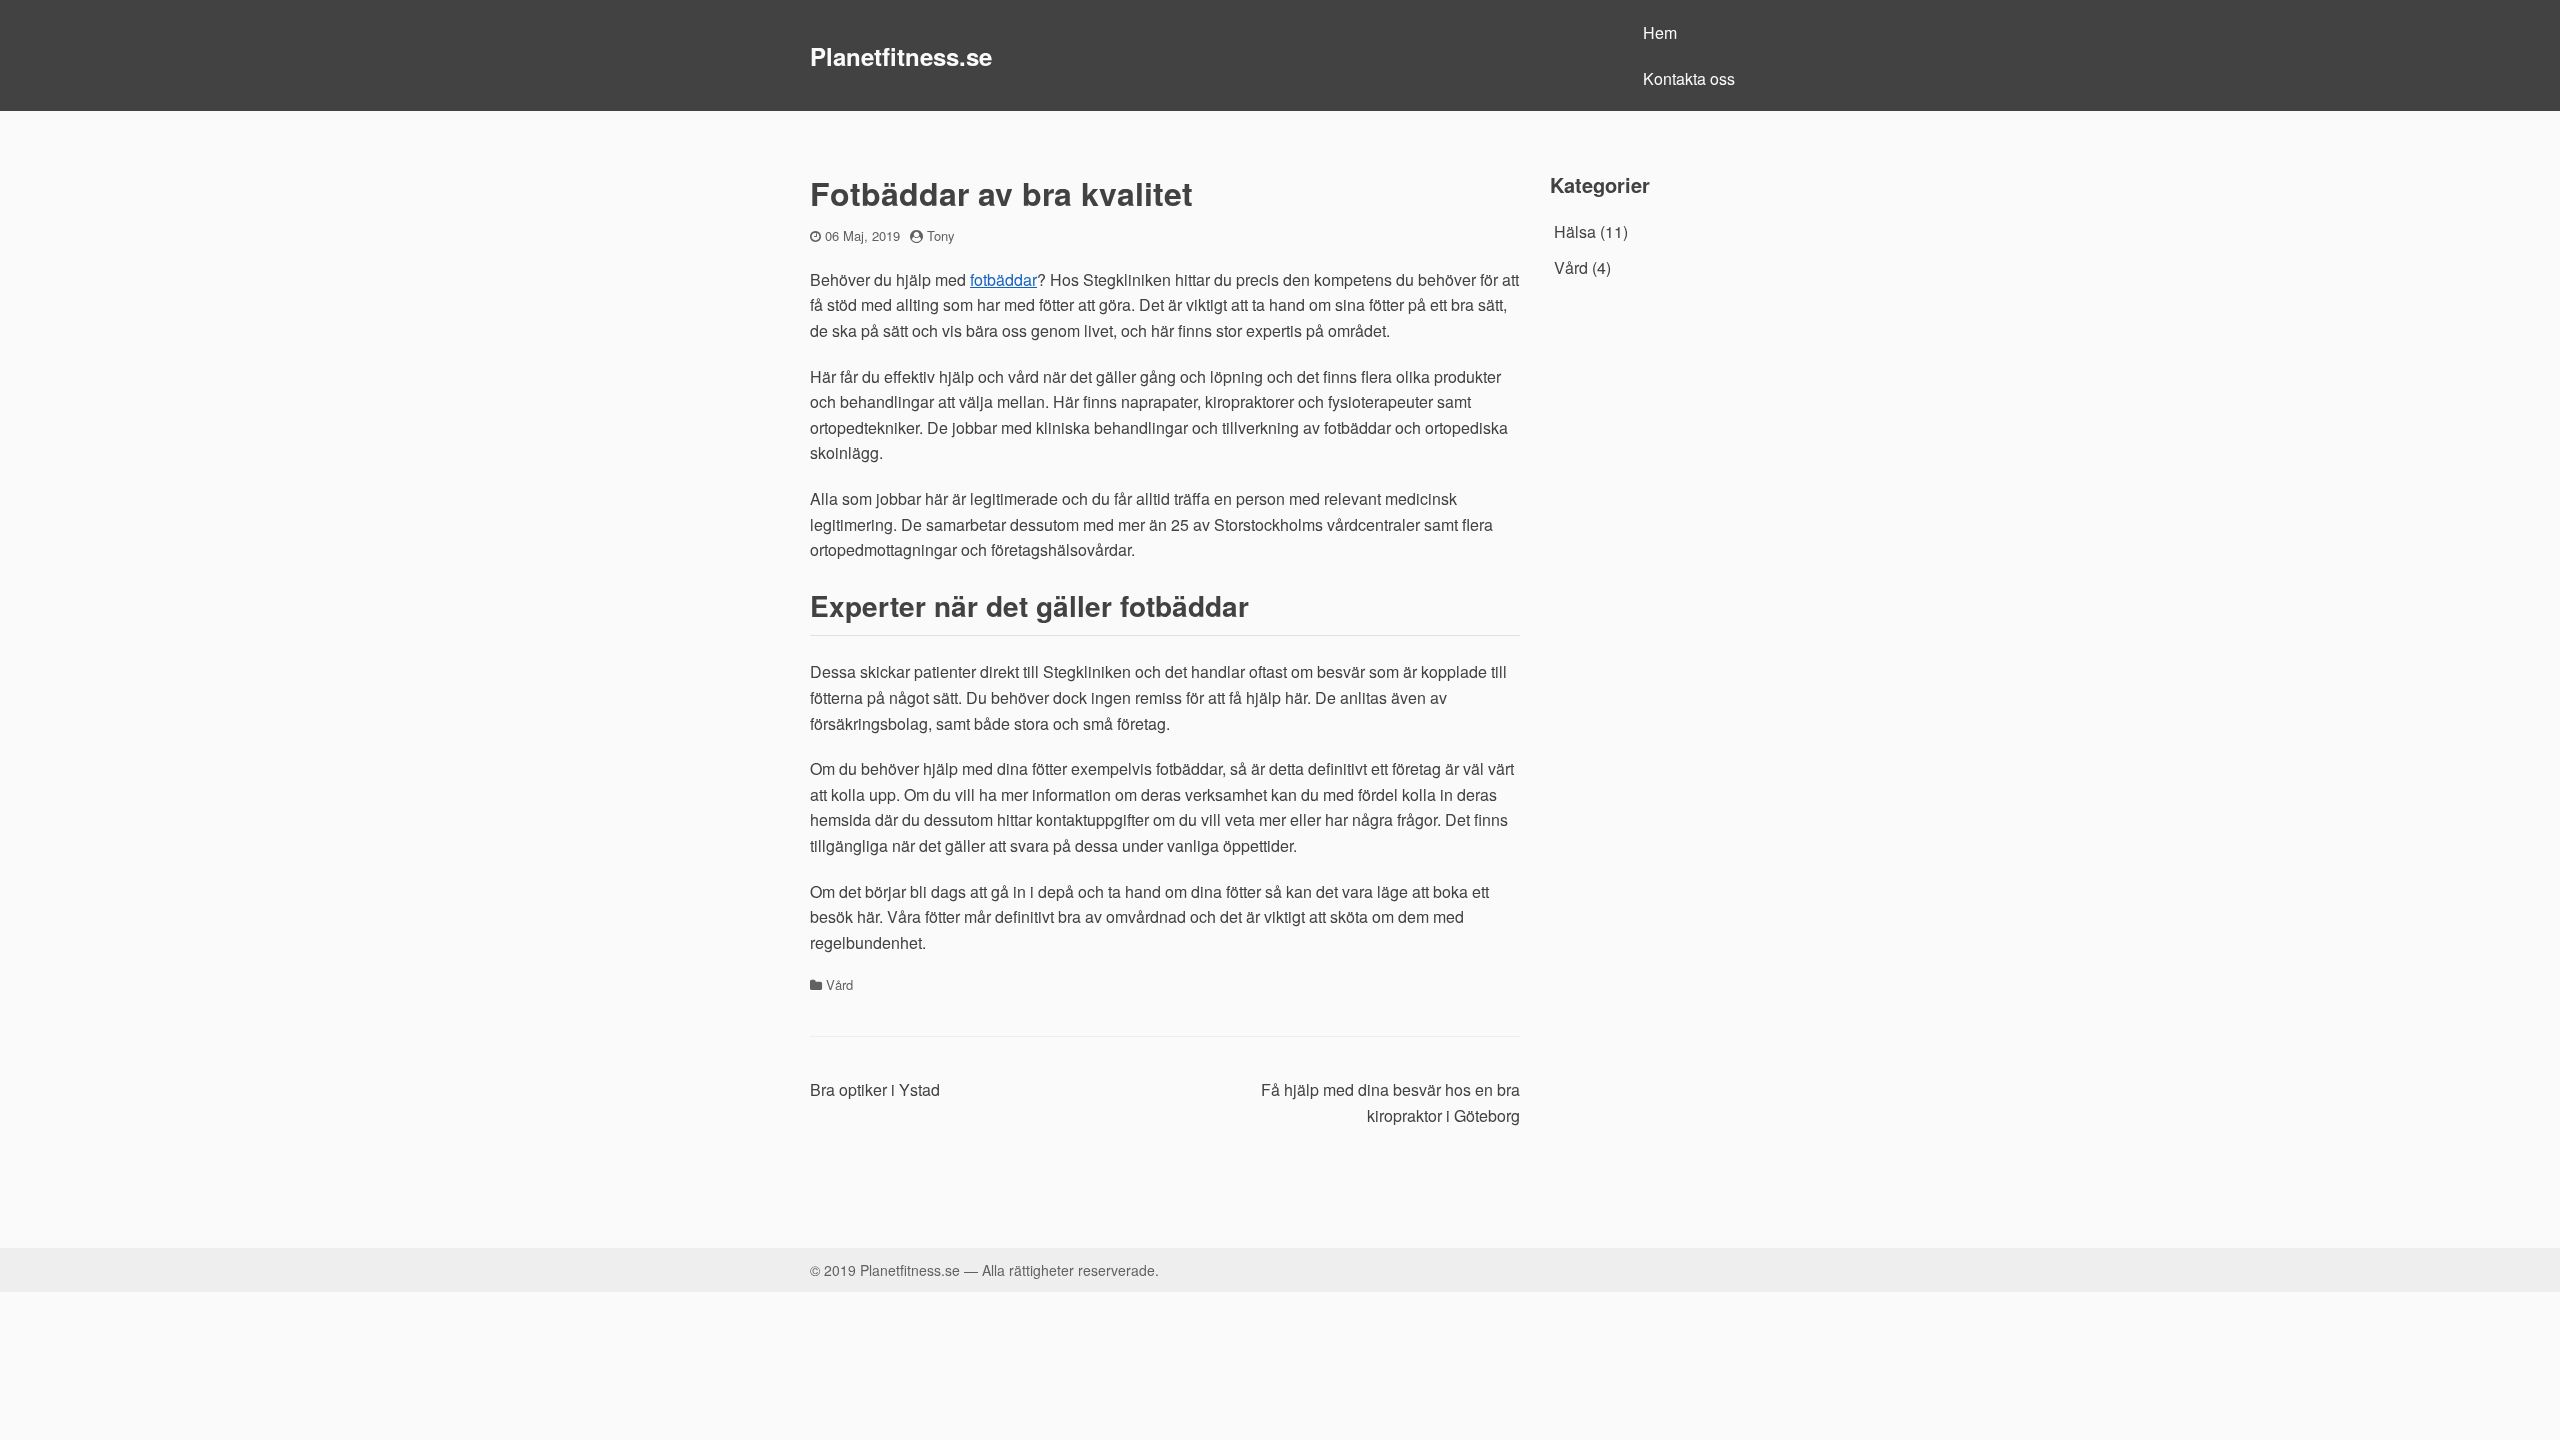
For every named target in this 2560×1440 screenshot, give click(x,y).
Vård (839, 984)
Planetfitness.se (901, 56)
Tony (941, 235)
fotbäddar (1003, 279)
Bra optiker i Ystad (875, 1089)
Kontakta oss (1689, 78)
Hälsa (1575, 231)
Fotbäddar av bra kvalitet (1001, 193)
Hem (1660, 32)
